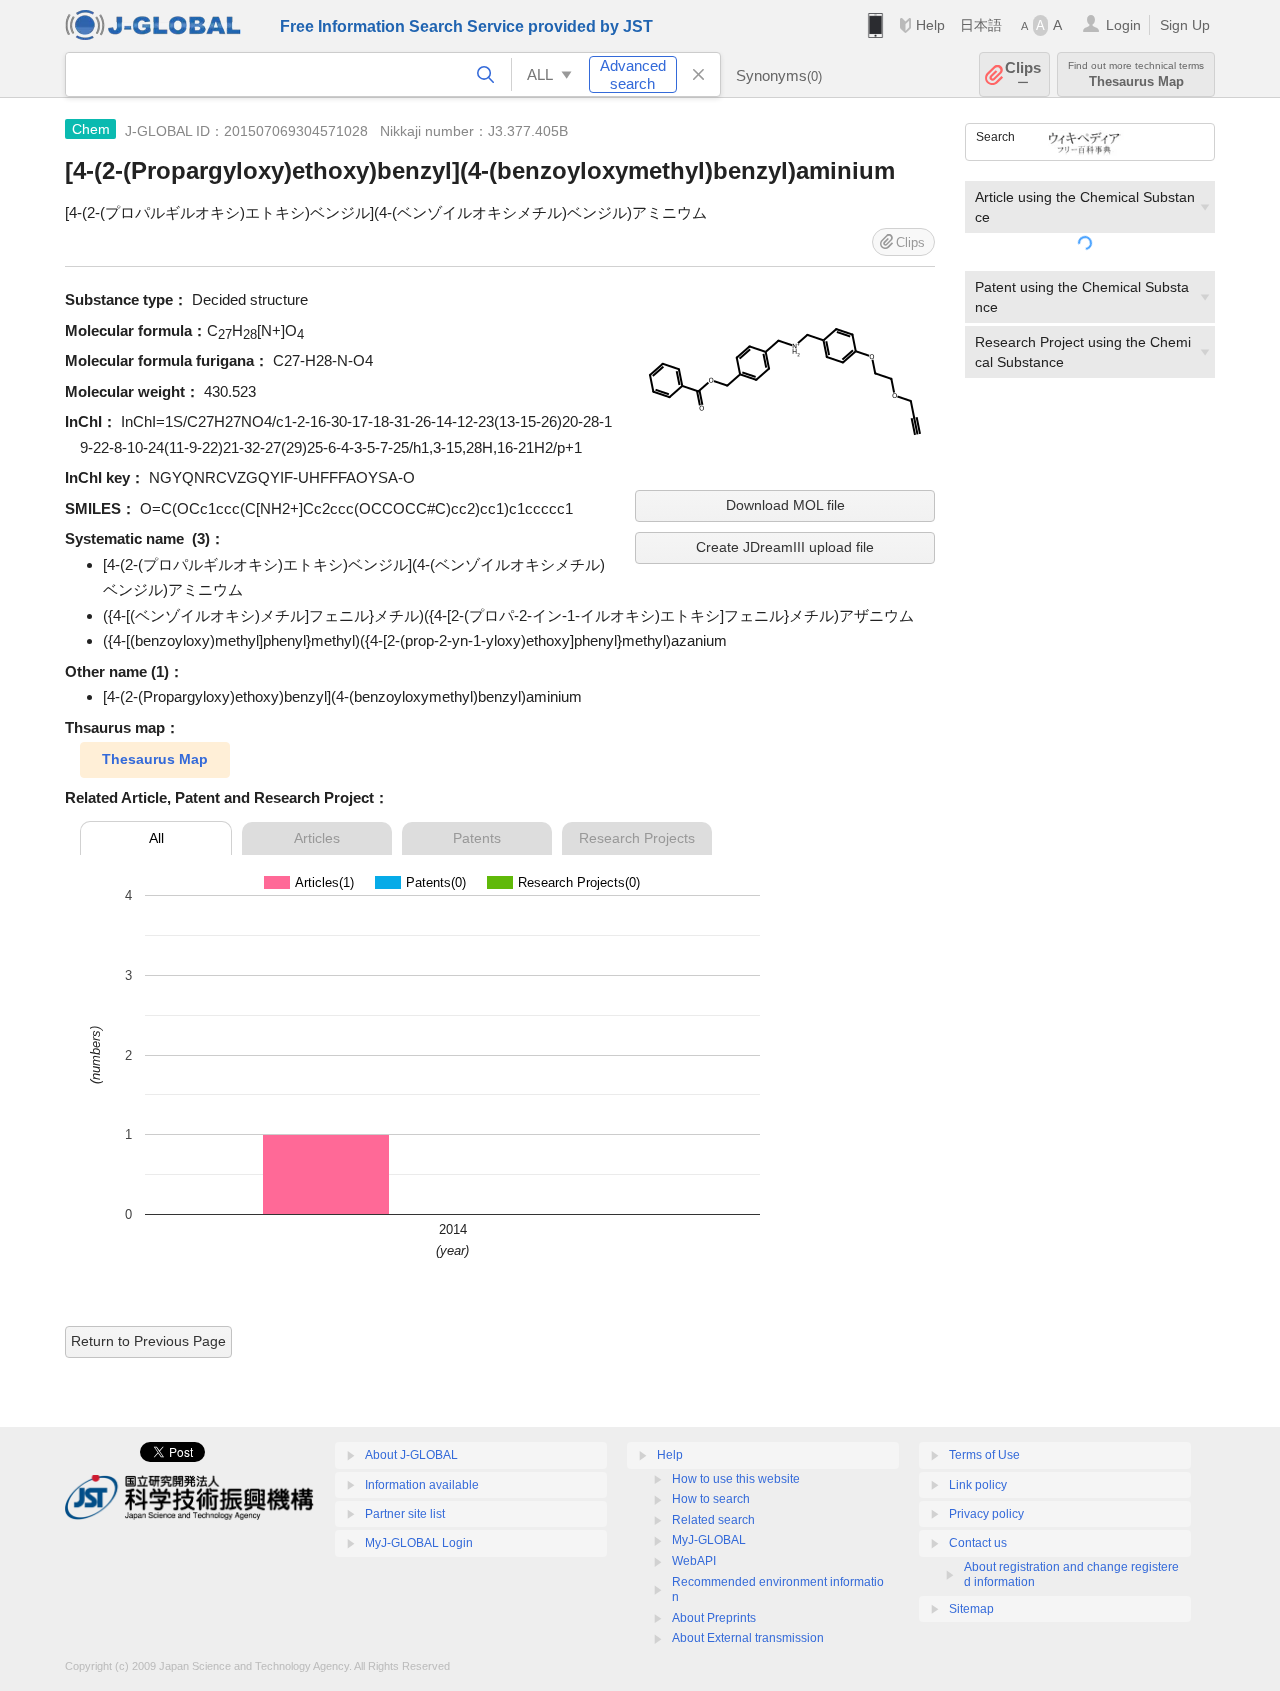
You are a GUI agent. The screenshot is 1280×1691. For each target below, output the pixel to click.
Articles (317, 838)
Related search (713, 1520)
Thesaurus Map (155, 759)
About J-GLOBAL (411, 1455)
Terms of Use (984, 1455)
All (156, 838)
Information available (422, 1485)
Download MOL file (785, 505)
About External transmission (748, 1638)
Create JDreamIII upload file (785, 547)
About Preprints (714, 1618)
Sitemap (971, 1609)
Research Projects (637, 838)
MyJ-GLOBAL (709, 1540)
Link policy (978, 1485)
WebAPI (694, 1561)
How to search (711, 1499)
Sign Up (1185, 25)
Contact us (978, 1543)
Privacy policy (986, 1514)
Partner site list (405, 1514)
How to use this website (736, 1479)
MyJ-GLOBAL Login (419, 1543)
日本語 (981, 25)
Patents (477, 838)
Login (1123, 25)
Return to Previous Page (148, 1341)
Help (930, 25)
